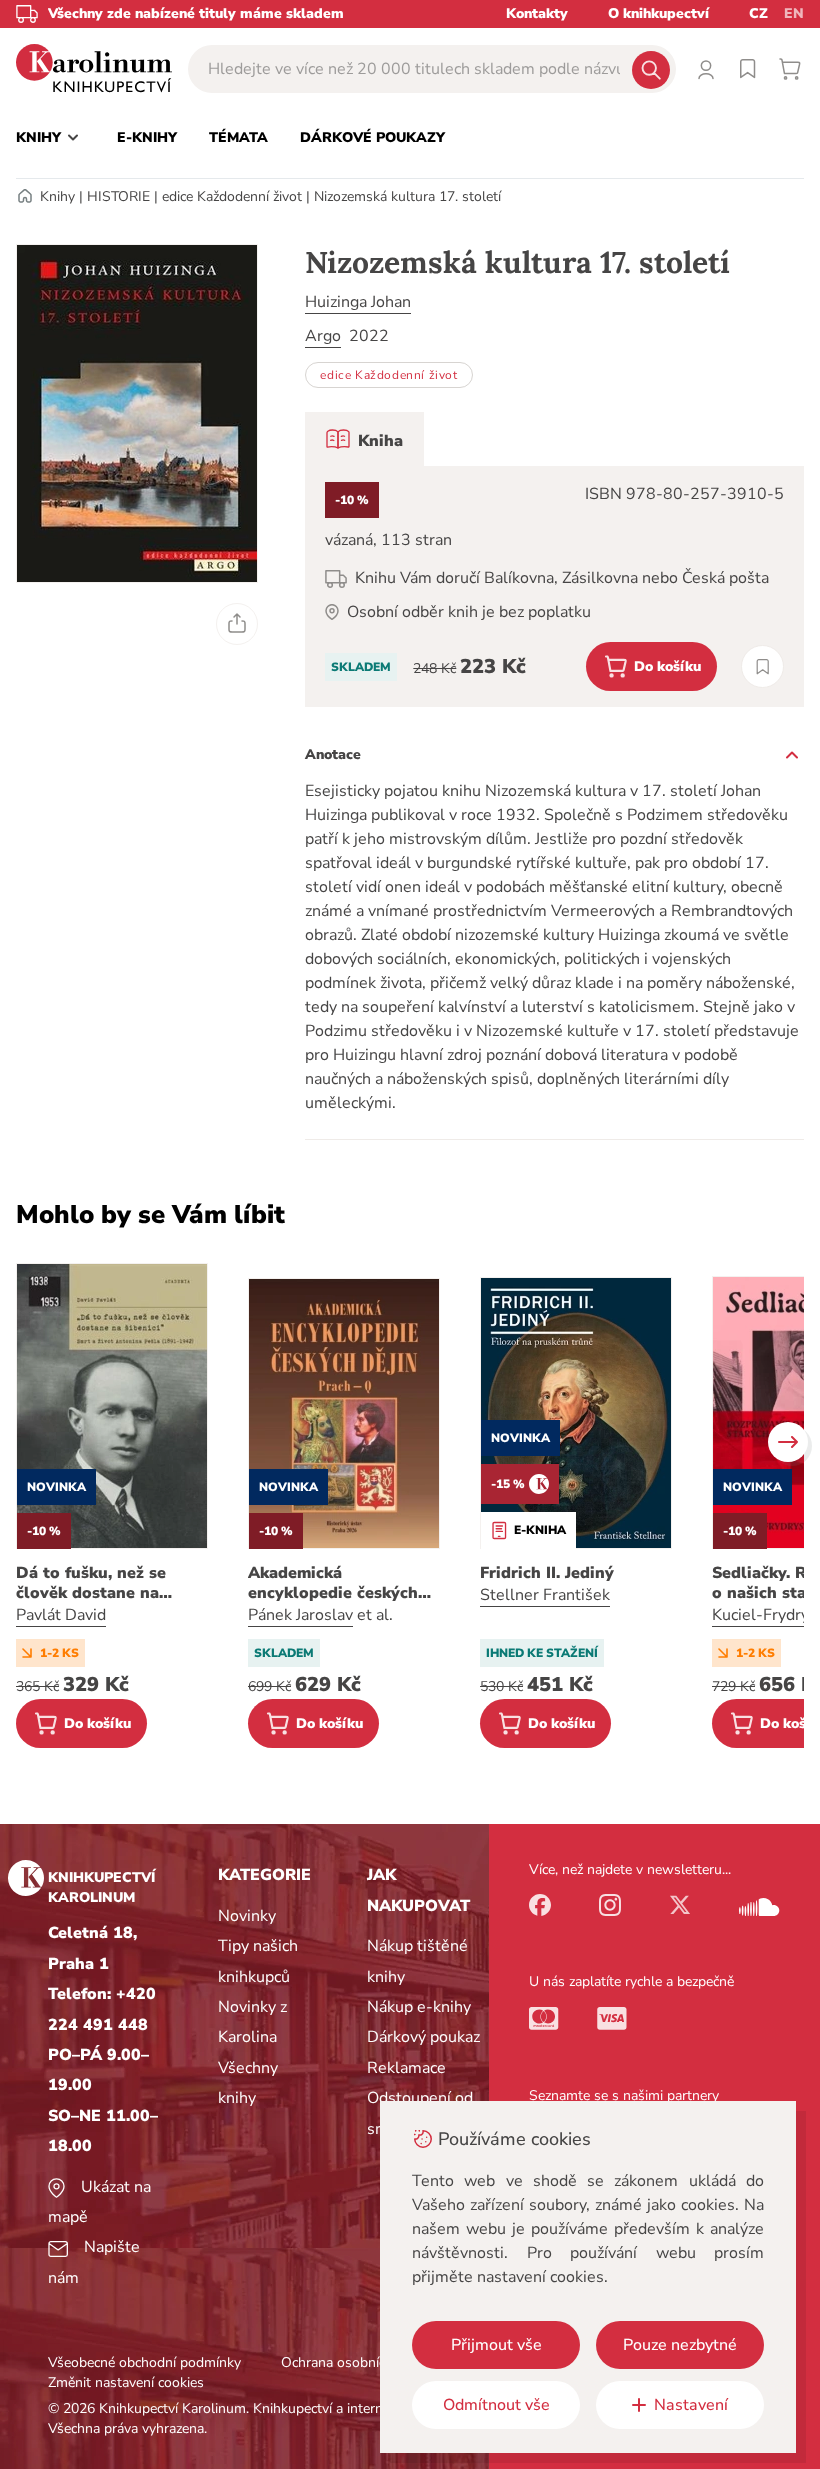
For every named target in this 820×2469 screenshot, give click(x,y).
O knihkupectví (658, 13)
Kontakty (537, 13)
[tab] (364, 439)
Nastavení (691, 2405)
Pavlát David (61, 1615)
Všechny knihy (248, 2083)
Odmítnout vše (496, 2405)
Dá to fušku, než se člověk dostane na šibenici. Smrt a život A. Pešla (109, 1583)
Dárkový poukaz (423, 2037)
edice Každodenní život (232, 196)
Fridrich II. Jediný (547, 1573)
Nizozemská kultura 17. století (407, 196)
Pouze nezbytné (680, 2345)
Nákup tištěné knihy (417, 1961)
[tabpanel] (554, 586)
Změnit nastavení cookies (126, 2382)
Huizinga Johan (358, 302)
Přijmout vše (496, 2345)
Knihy (57, 196)
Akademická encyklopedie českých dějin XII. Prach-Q (333, 1583)
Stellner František (545, 1595)
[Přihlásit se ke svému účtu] (706, 69)
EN (794, 13)
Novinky (247, 1916)
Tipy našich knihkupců (258, 1961)
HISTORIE (118, 196)
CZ (758, 13)
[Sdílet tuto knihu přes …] (237, 624)
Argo (323, 336)
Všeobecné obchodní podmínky (144, 2362)
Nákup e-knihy (419, 2007)
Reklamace (406, 2068)
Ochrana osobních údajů (356, 2362)
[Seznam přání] (748, 69)
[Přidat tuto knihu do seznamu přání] (762, 666)
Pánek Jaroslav (300, 1615)
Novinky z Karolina (252, 2022)
